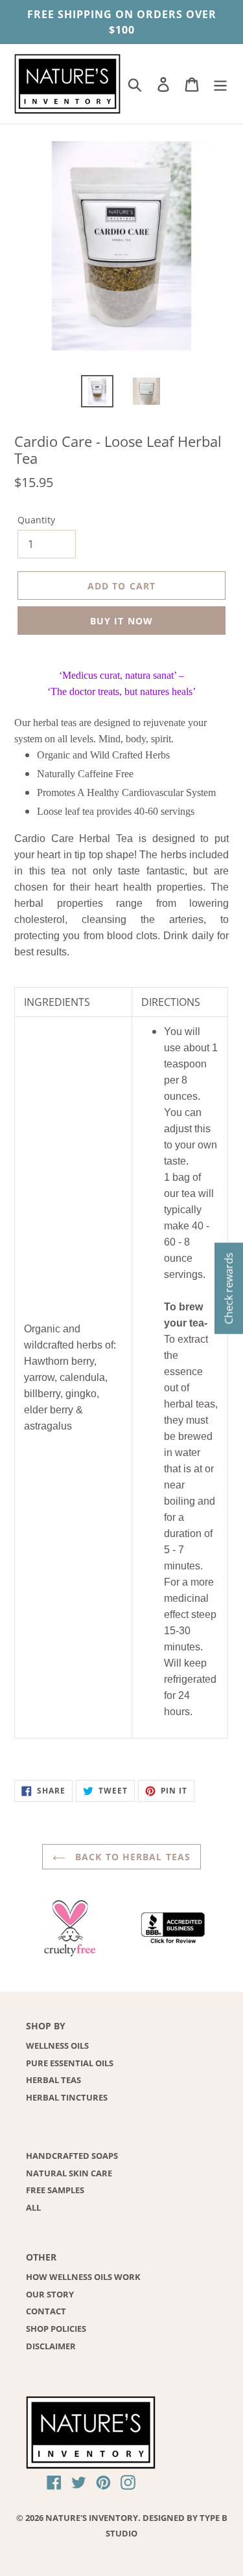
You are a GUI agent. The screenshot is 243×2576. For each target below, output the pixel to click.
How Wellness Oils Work (83, 2277)
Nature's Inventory (92, 2518)
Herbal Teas (53, 2080)
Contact (46, 2311)
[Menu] (220, 84)
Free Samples (55, 2190)
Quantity (36, 520)
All (33, 2207)
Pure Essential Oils (70, 2063)
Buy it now (121, 621)
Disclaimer (51, 2346)
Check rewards (229, 1288)
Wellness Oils (57, 2046)
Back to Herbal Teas (131, 1857)
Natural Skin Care (69, 2173)
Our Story (50, 2294)
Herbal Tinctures (67, 2097)
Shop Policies (56, 2329)
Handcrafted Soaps (72, 2156)
